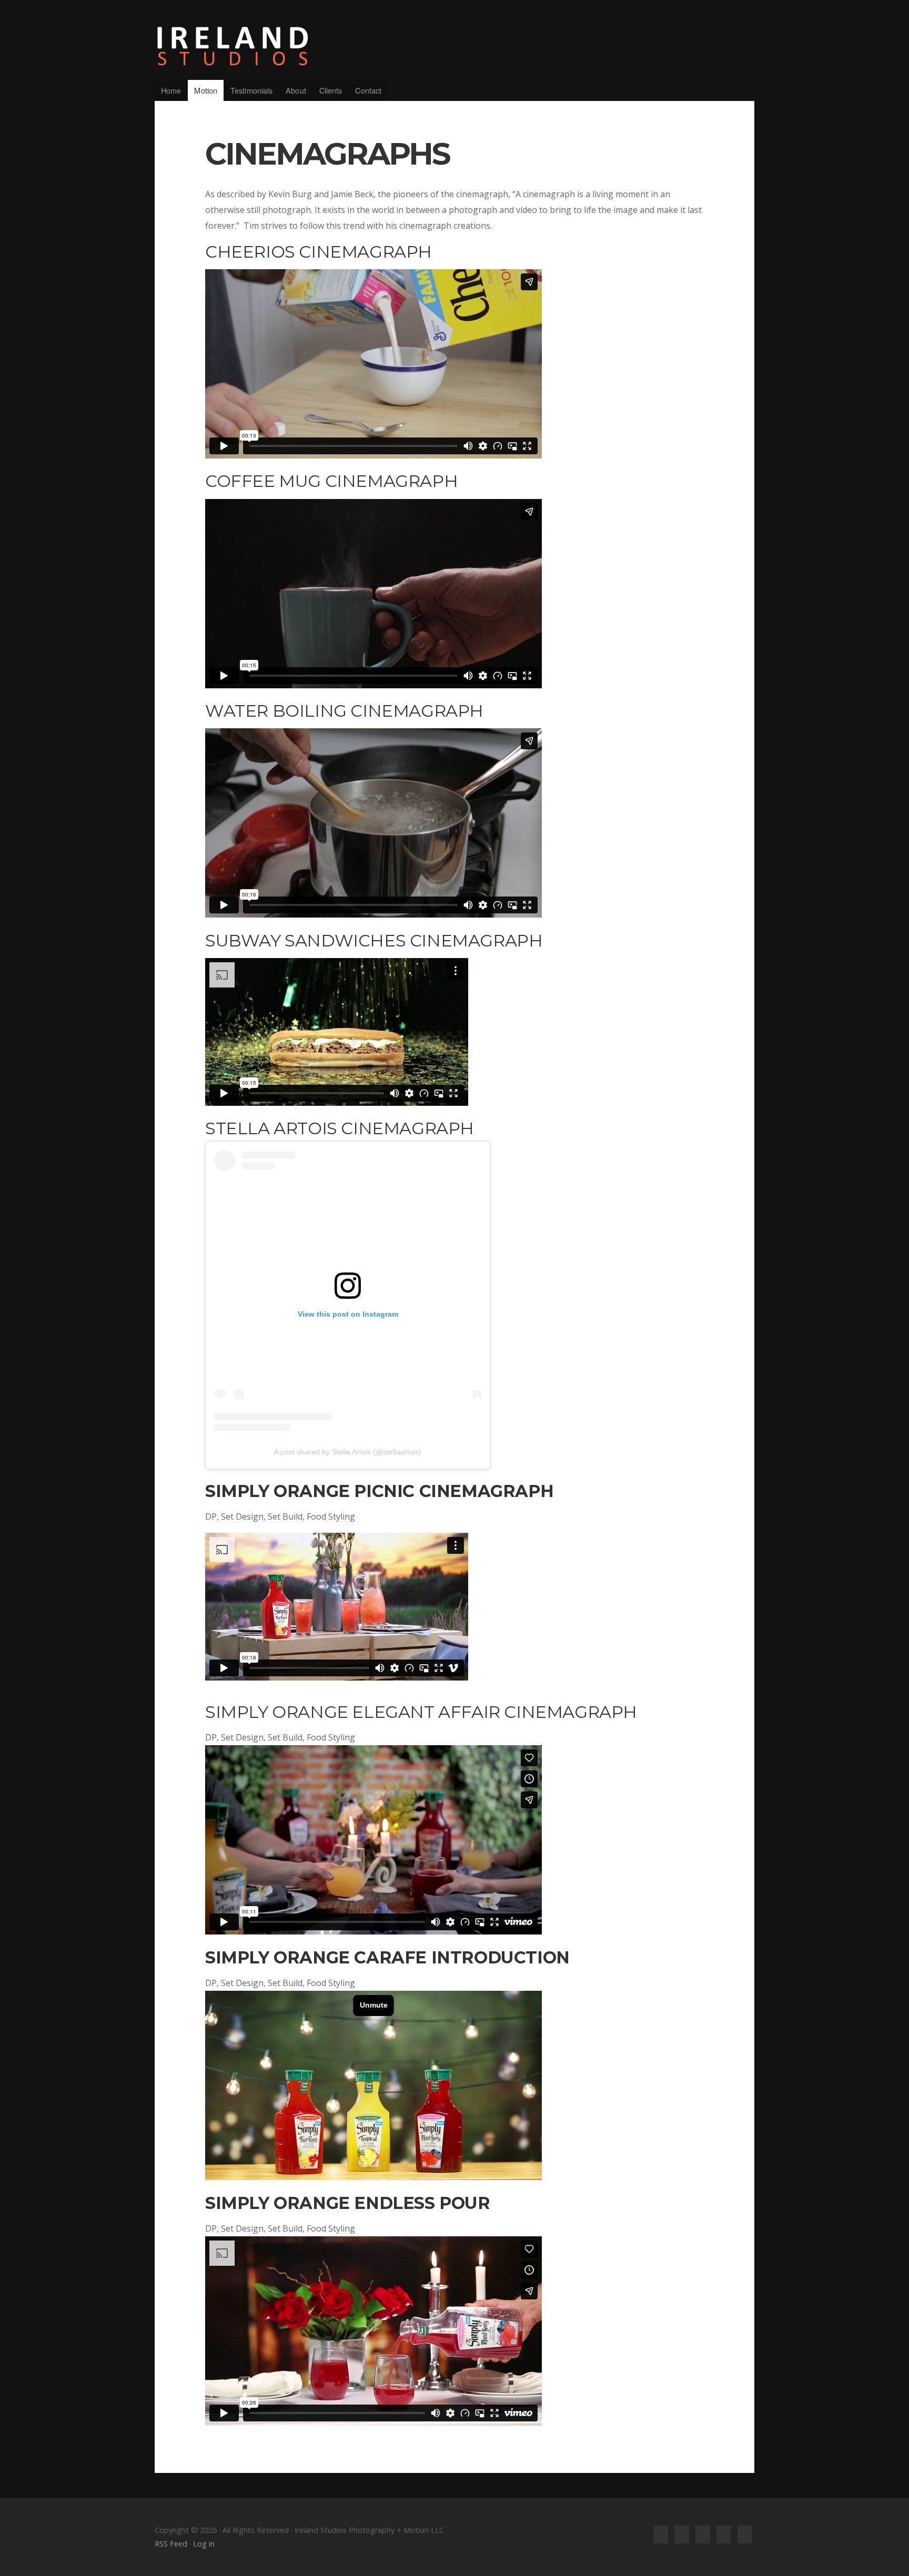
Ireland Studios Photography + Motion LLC (454, 46)
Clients (331, 90)
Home (171, 90)
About (296, 90)
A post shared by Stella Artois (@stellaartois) (348, 1452)
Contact (368, 90)
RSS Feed (171, 2544)
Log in (204, 2544)
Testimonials (251, 90)
